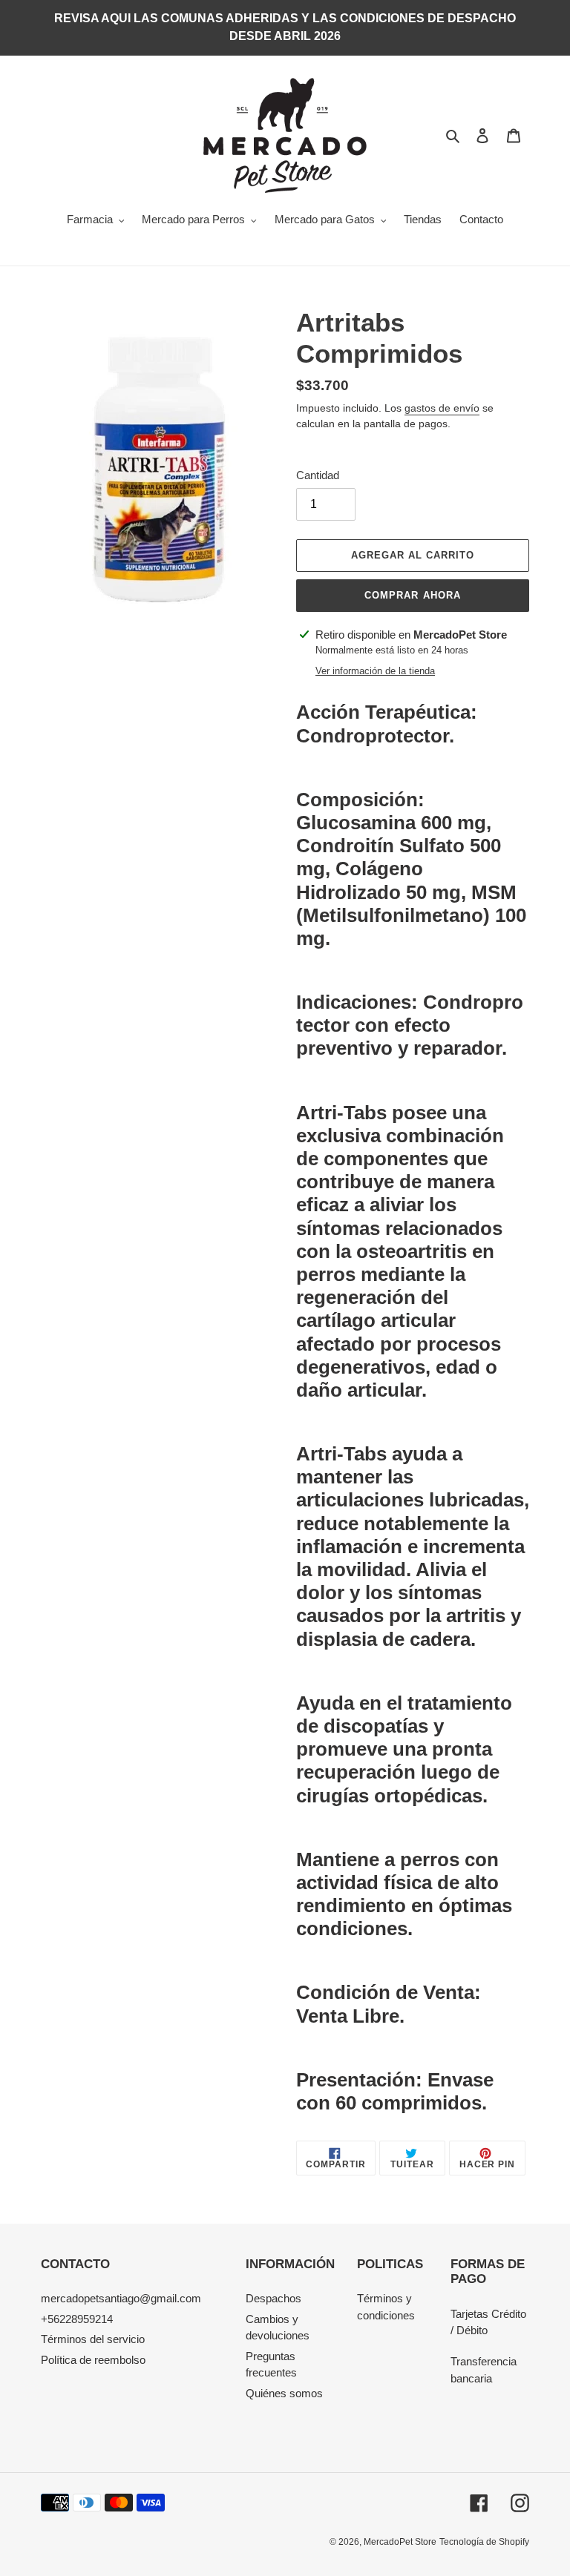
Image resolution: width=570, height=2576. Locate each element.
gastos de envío (442, 408)
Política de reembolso (93, 2360)
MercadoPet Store (400, 2542)
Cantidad (318, 475)
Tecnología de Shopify (484, 2542)
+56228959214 (77, 2319)
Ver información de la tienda (375, 671)
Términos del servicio (93, 2339)
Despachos (273, 2298)
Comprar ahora (413, 595)
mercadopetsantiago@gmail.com (121, 2298)
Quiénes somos (284, 2393)
